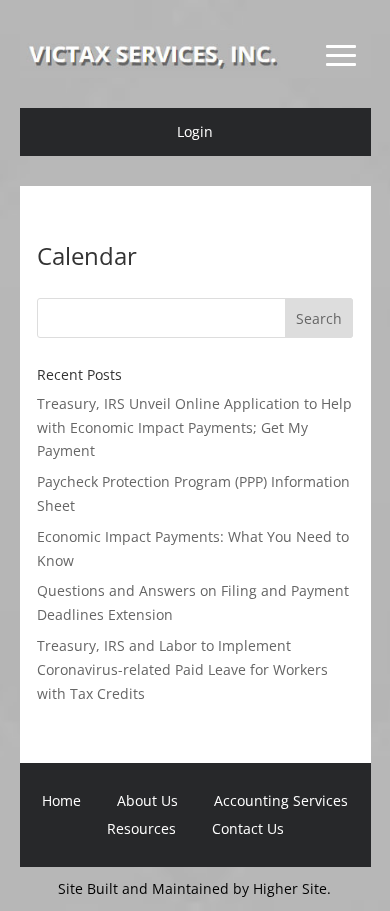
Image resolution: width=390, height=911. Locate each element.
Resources (141, 828)
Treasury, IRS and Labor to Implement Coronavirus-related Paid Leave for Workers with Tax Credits (182, 669)
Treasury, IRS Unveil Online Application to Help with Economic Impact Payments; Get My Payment (194, 427)
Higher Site (290, 888)
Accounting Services (281, 800)
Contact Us (248, 828)
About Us (147, 800)
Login (195, 131)
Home (61, 800)
